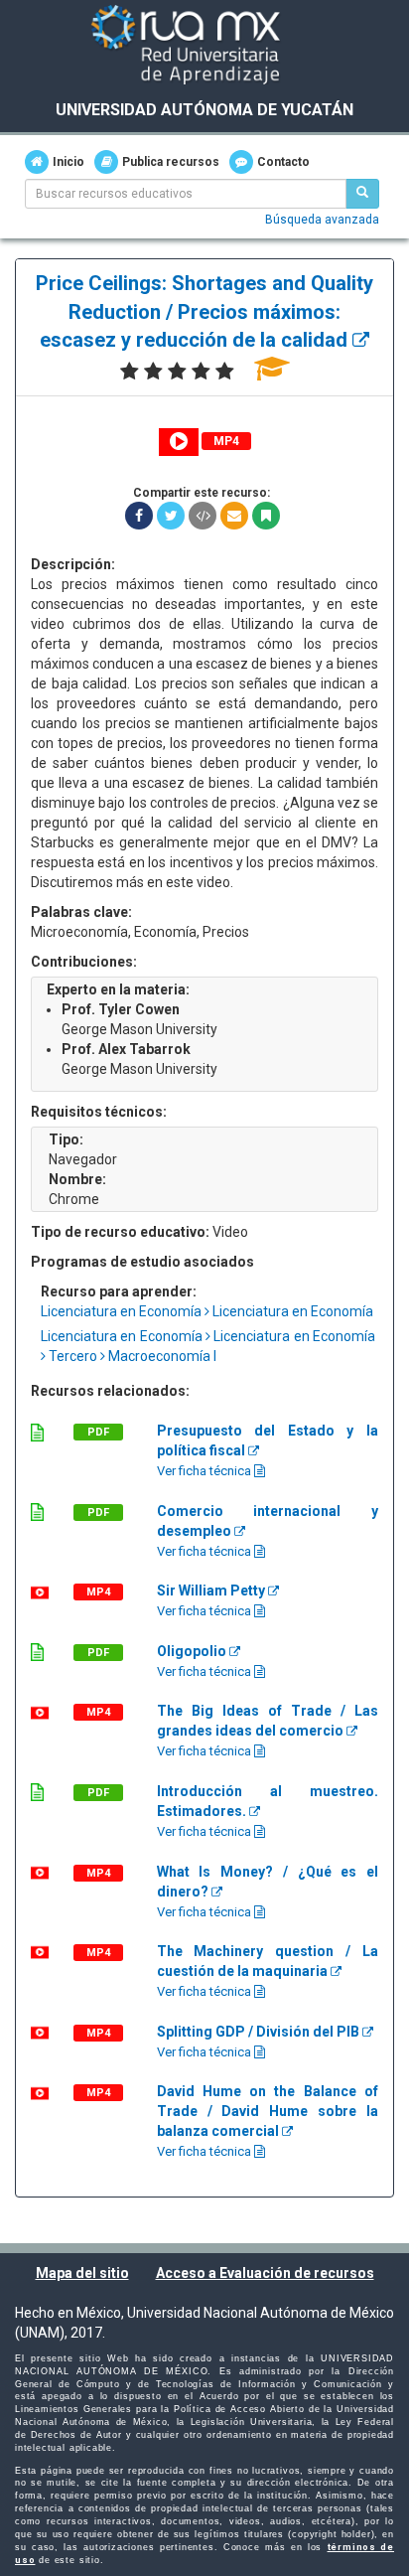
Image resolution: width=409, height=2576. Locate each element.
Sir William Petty (212, 1591)
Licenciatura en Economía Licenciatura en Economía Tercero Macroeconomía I (209, 1346)
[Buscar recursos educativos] (362, 194)
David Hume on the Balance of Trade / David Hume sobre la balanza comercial (268, 2111)
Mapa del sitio (82, 2273)
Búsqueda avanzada (322, 220)
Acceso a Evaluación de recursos (265, 2273)
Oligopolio (193, 1651)
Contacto (283, 162)
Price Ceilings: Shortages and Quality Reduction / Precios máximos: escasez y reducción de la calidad (204, 311)
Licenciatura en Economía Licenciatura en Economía (207, 1311)
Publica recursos (171, 162)
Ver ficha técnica (205, 1471)
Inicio (68, 162)
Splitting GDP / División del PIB (260, 2032)
